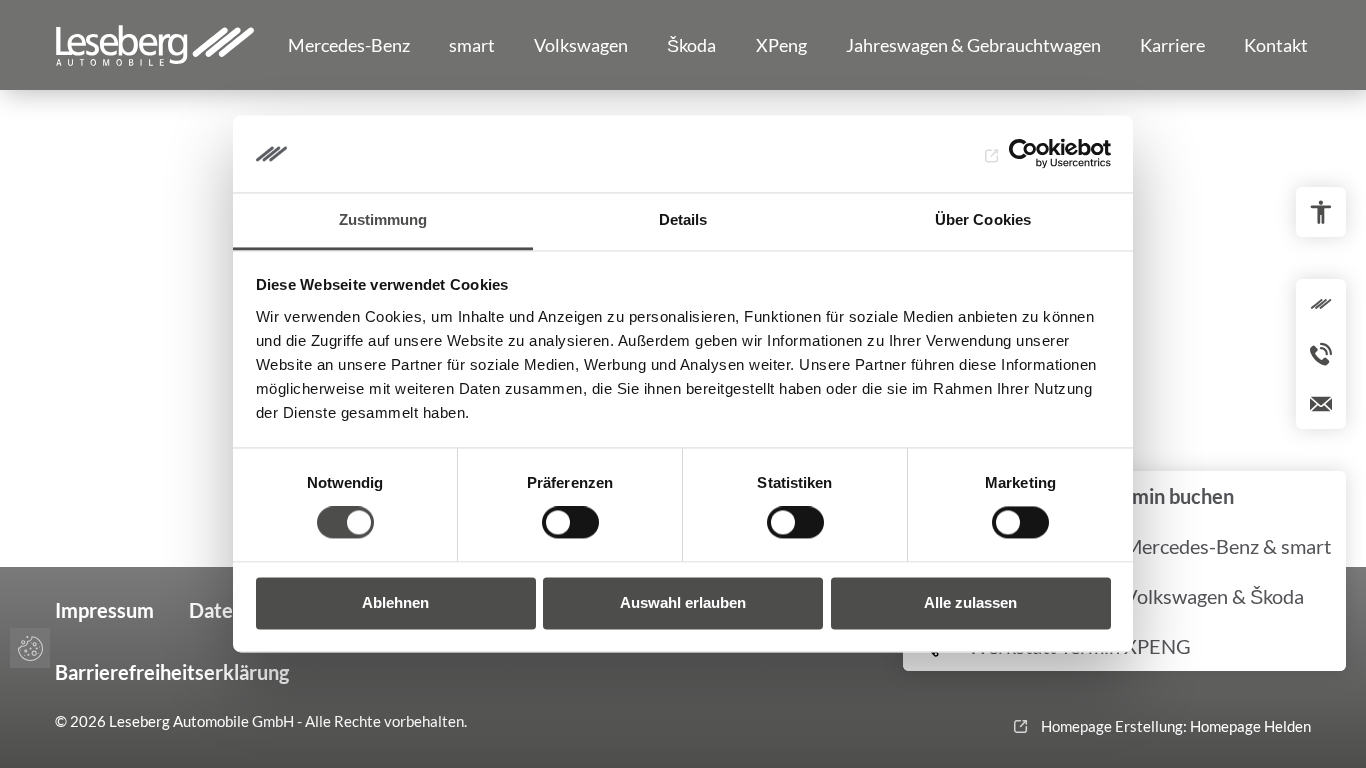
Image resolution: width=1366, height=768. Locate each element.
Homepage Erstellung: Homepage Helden (1174, 726)
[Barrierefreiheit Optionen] (1321, 212)
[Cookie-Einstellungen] (30, 648)
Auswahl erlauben (683, 602)
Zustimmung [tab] (383, 219)
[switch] (570, 523)
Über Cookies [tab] (983, 219)
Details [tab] (683, 219)
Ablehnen (395, 602)
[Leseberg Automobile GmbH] (155, 45)
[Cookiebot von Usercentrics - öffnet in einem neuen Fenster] (1023, 154)
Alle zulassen (970, 602)
